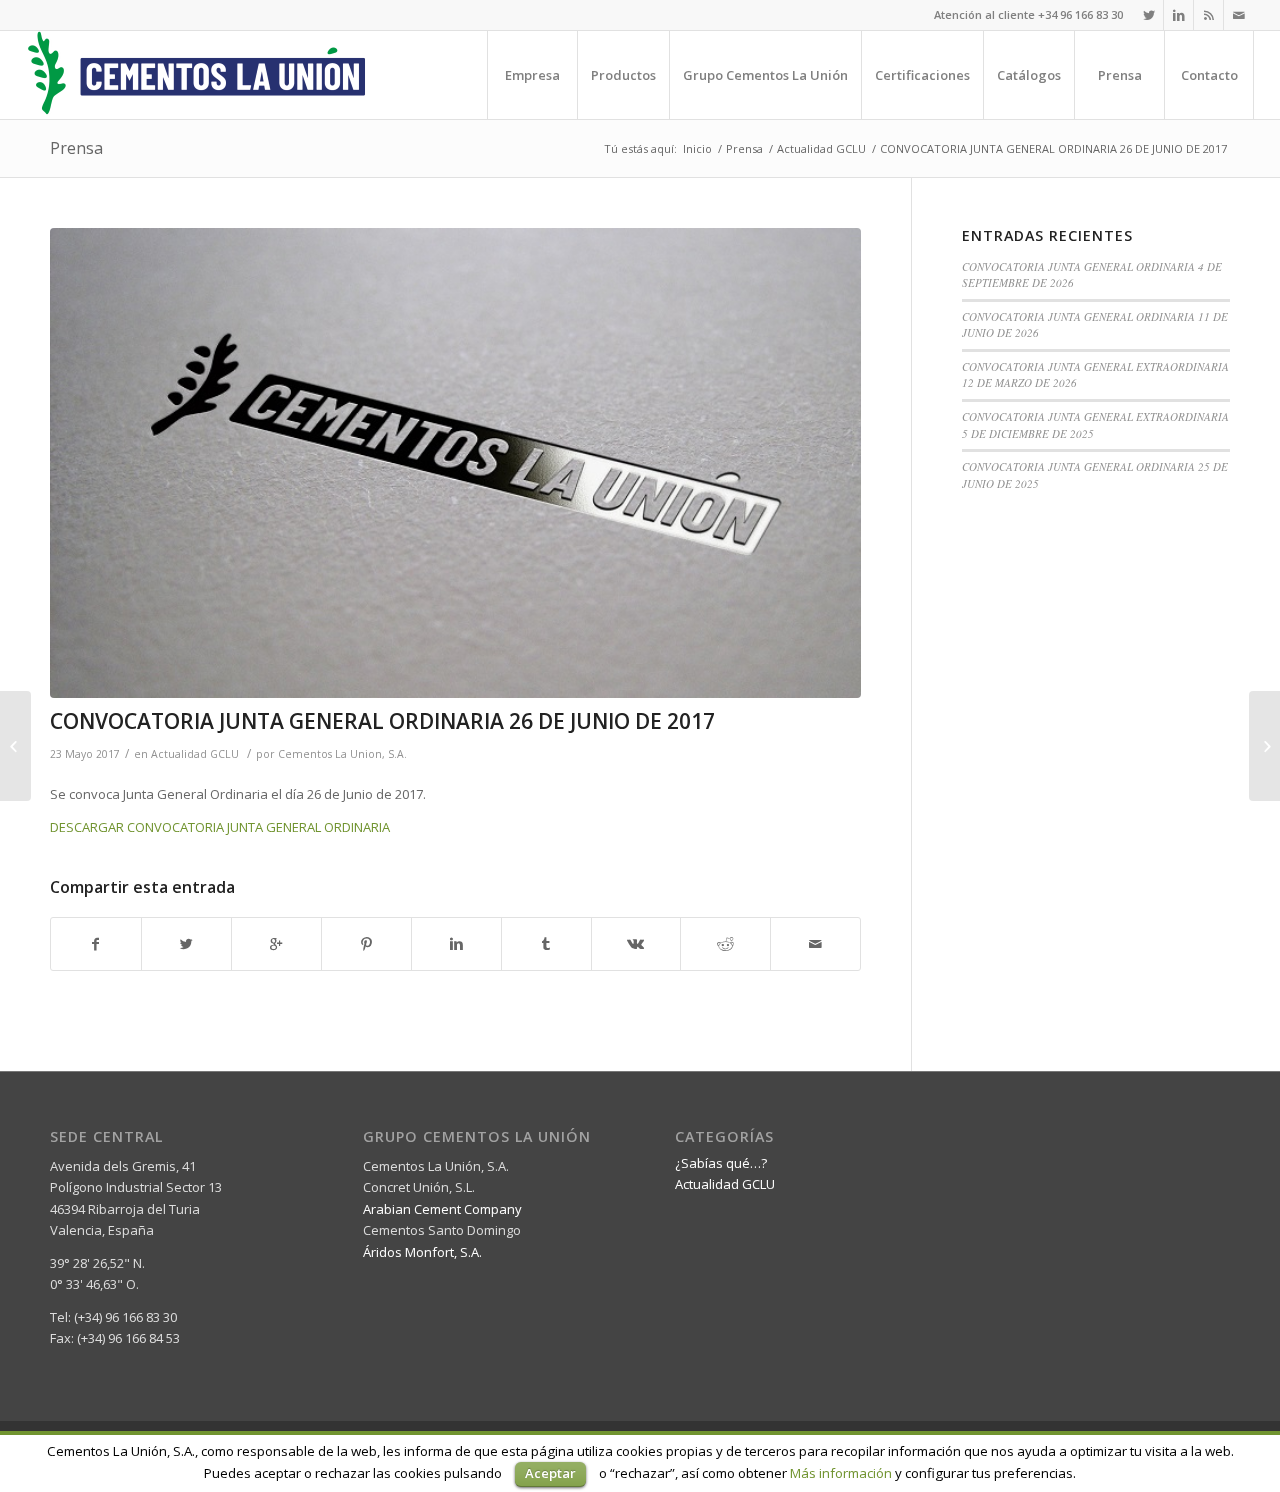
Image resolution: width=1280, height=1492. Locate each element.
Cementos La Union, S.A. (342, 754)
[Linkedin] (1178, 15)
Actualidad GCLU (821, 148)
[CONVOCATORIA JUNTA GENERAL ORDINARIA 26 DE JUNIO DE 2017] (455, 463)
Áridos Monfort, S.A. (422, 1252)
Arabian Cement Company (442, 1209)
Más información (841, 1473)
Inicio (697, 148)
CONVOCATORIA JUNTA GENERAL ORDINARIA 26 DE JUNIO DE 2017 (382, 721)
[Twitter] (1148, 15)
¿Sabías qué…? (721, 1163)
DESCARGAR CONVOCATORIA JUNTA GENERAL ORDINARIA (220, 827)
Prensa (76, 148)
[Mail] (1239, 15)
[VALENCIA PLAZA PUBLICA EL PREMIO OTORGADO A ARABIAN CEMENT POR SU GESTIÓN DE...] (15, 746)
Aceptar (550, 1473)
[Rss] (1208, 15)
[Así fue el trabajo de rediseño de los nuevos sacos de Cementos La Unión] (1264, 746)
